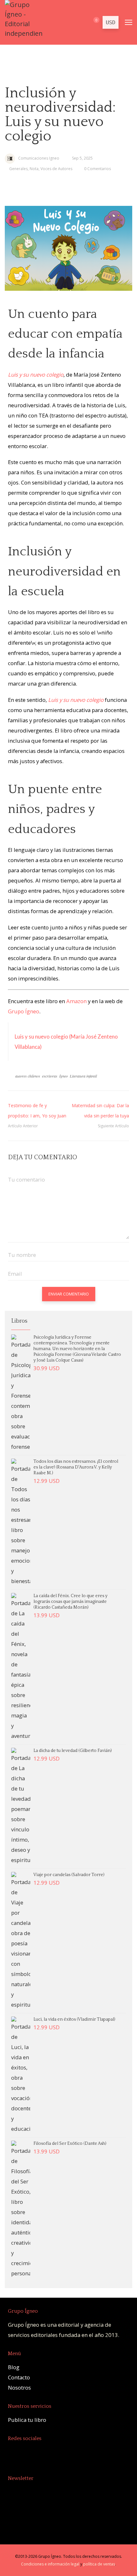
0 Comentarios (97, 169)
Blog (14, 2367)
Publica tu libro (27, 2420)
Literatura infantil (83, 1076)
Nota (34, 169)
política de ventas (99, 2564)
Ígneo (64, 1076)
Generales (18, 169)
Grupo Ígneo (24, 1011)
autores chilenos (28, 1076)
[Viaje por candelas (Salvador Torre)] (21, 1941)
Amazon (76, 1001)
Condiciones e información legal (50, 2564)
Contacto (19, 2377)
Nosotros (19, 2388)
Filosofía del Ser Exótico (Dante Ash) (70, 2144)
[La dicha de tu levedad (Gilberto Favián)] (21, 1806)
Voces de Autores (56, 169)
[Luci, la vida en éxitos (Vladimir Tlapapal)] (21, 2075)
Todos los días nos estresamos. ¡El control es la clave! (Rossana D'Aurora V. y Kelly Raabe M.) (76, 1467)
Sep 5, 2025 (82, 158)
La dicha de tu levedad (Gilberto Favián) (73, 1751)
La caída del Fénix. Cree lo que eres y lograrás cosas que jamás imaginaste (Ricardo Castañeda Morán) (70, 1602)
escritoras (50, 1076)
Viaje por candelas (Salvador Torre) (69, 1875)
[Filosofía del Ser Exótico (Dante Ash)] (21, 2210)
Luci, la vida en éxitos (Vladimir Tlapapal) (74, 2019)
